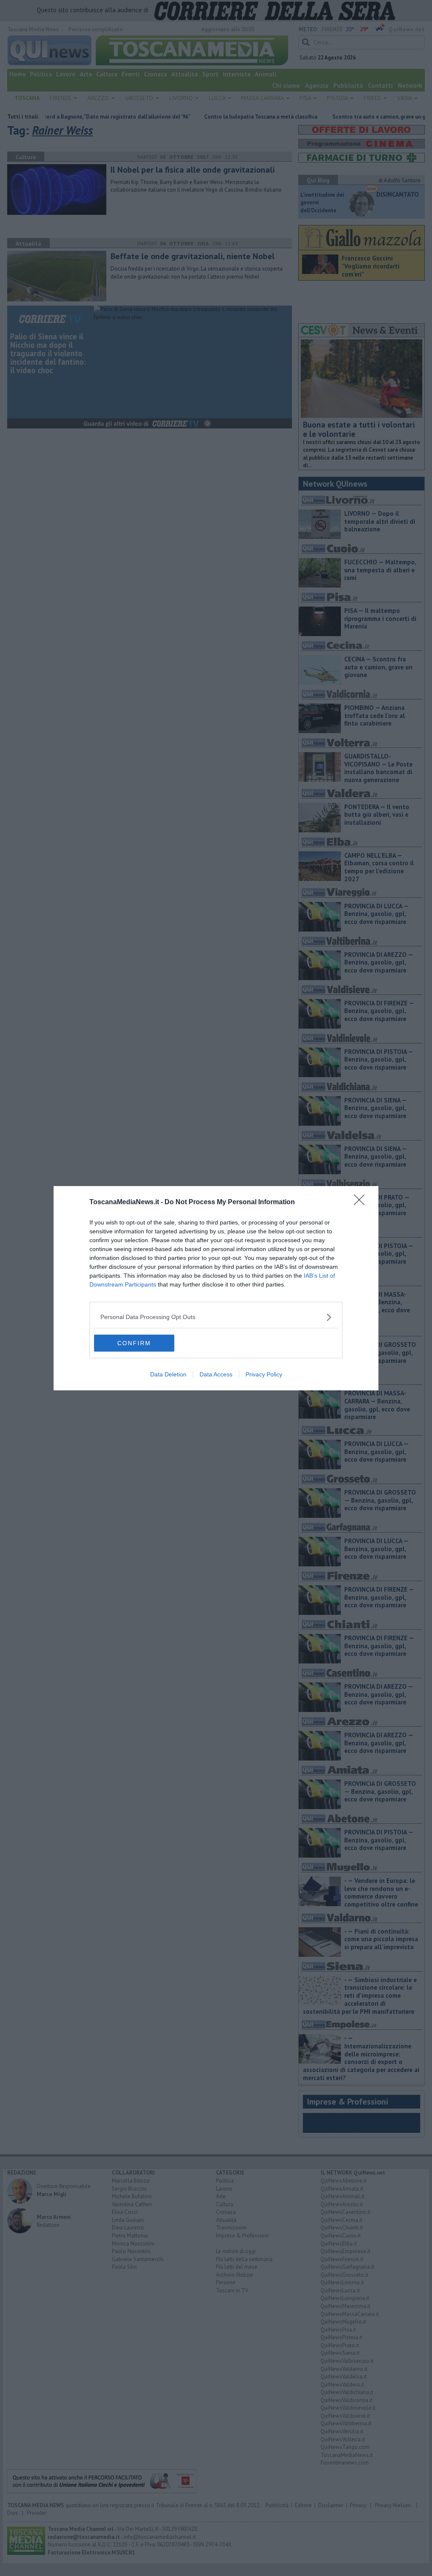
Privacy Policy (264, 1374)
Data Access (216, 1374)
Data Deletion (168, 1374)
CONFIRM (134, 1343)
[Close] (362, 1203)
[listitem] (216, 1317)
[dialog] (216, 1288)
